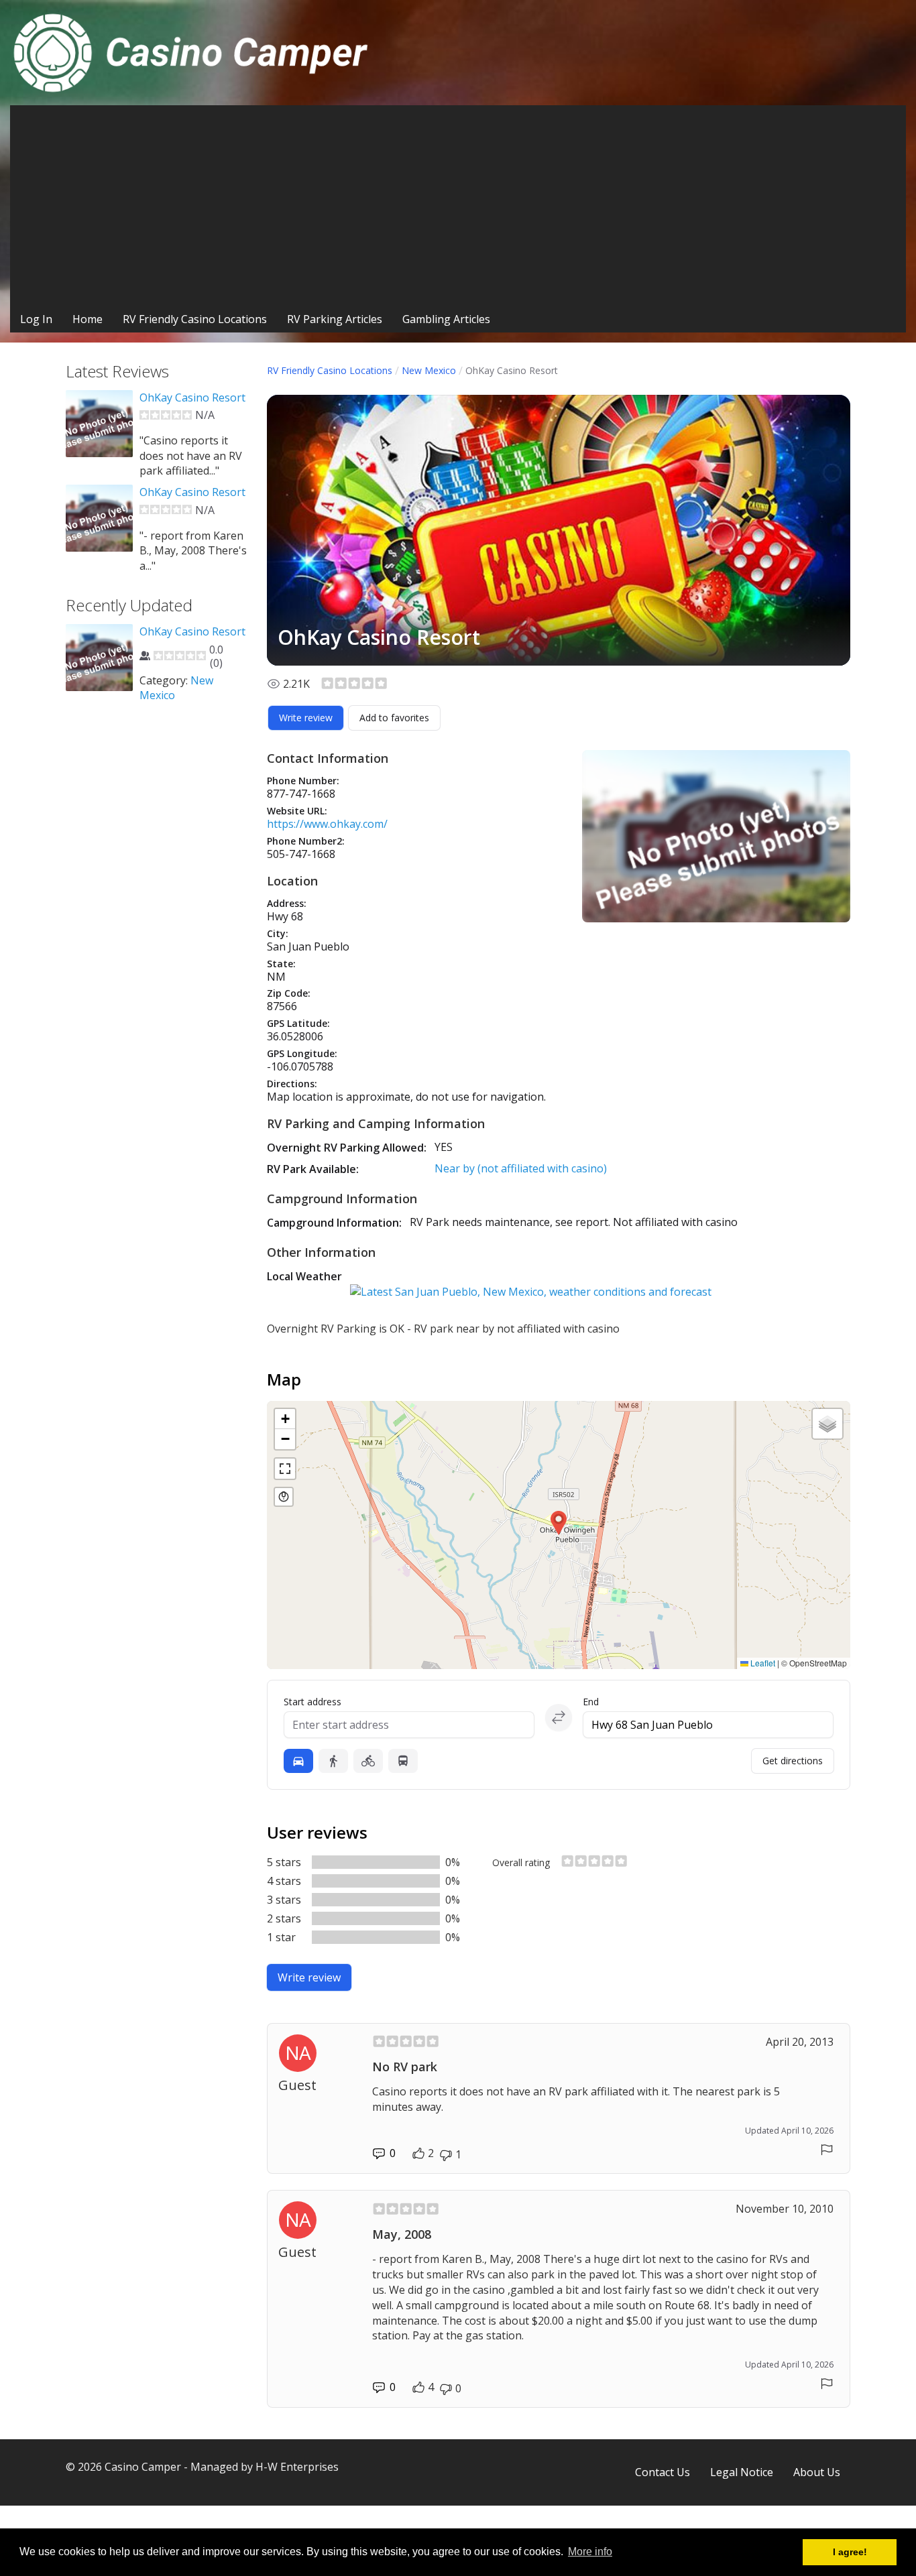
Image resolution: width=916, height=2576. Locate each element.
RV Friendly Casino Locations (195, 319)
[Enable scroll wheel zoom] (284, 1497)
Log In (36, 319)
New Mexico (429, 370)
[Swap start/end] (559, 1717)
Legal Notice (742, 2472)
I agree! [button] (850, 2552)
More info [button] (590, 2552)
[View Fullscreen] (285, 1469)
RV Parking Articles (335, 319)
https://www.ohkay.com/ (327, 824)
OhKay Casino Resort (192, 397)
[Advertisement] (458, 206)
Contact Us (663, 2472)
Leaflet (762, 1663)
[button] (559, 1523)
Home (88, 319)
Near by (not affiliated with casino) (521, 1168)
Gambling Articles (446, 319)
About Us (817, 2472)
